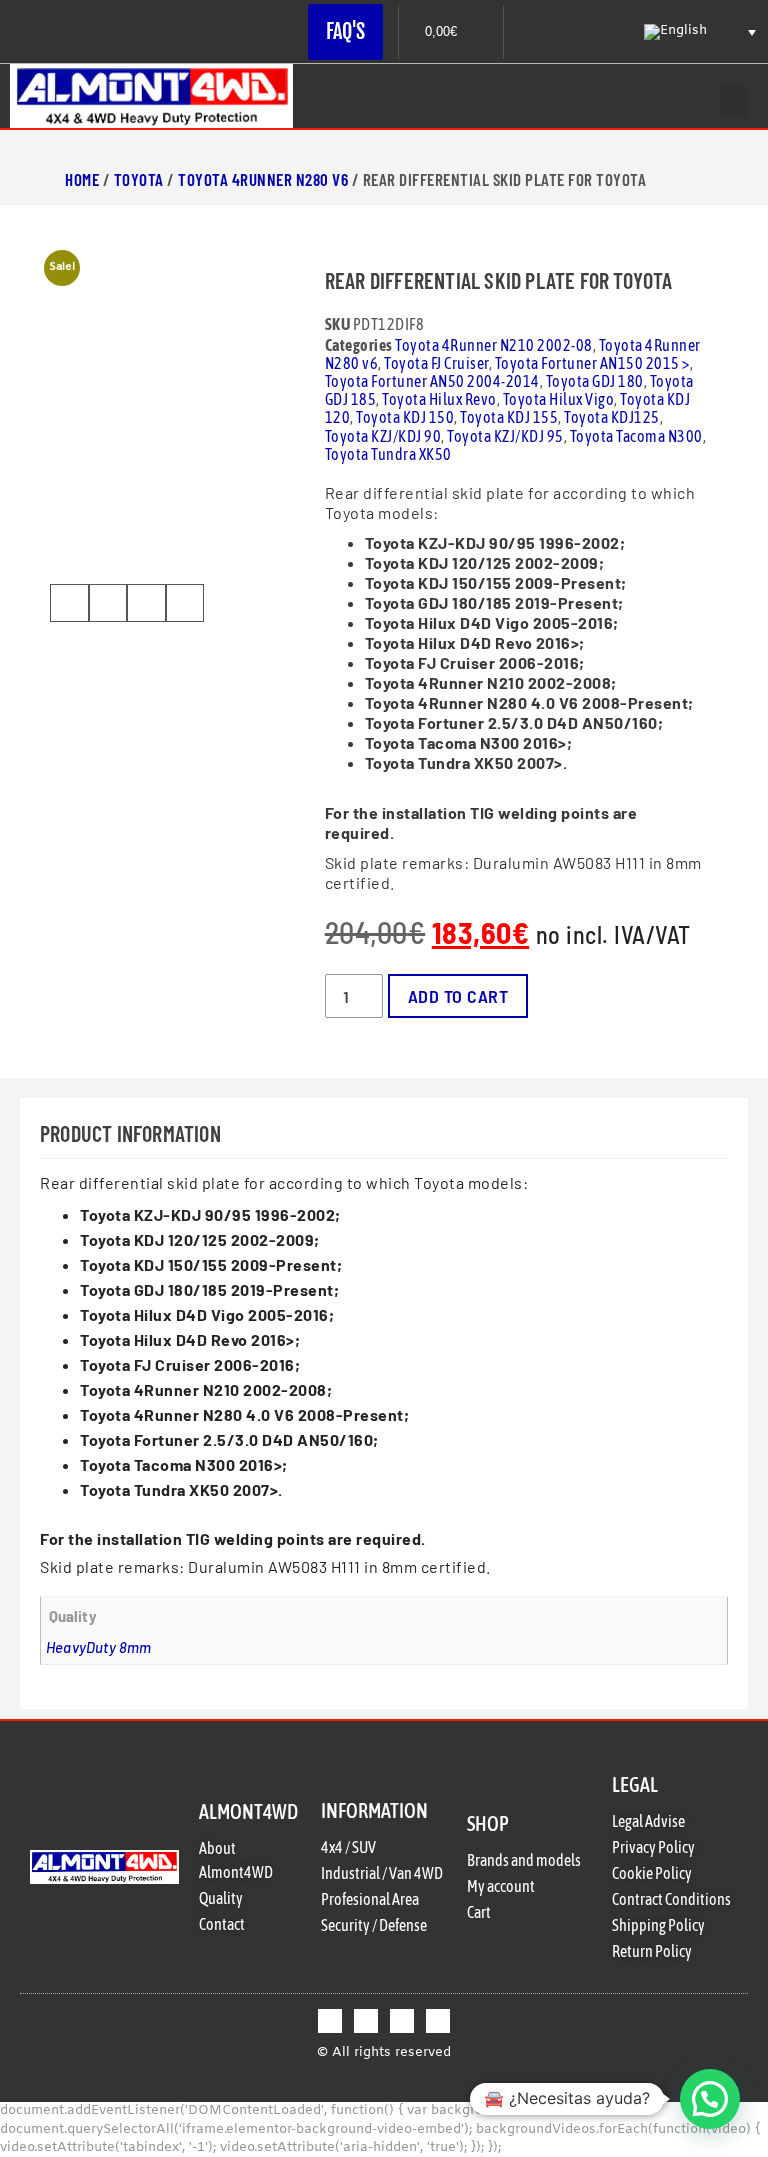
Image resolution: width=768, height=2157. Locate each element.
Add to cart (458, 996)
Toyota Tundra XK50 (388, 454)
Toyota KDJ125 (612, 417)
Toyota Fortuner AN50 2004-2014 (432, 381)
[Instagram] (402, 2021)
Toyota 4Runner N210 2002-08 (494, 345)
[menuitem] (698, 32)
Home (82, 179)
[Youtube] (438, 2021)
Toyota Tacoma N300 (636, 436)
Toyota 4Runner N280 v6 (263, 179)
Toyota (139, 179)
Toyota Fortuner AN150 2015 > (592, 363)
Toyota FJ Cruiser (436, 363)
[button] (734, 101)
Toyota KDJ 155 (509, 417)
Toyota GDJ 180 (595, 381)
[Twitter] (366, 2021)
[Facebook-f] (330, 2021)
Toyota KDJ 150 (405, 417)
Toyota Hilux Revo (439, 399)
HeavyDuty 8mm (99, 1647)
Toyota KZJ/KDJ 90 (383, 436)
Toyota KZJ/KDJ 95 (505, 436)
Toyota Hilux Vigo (559, 399)
